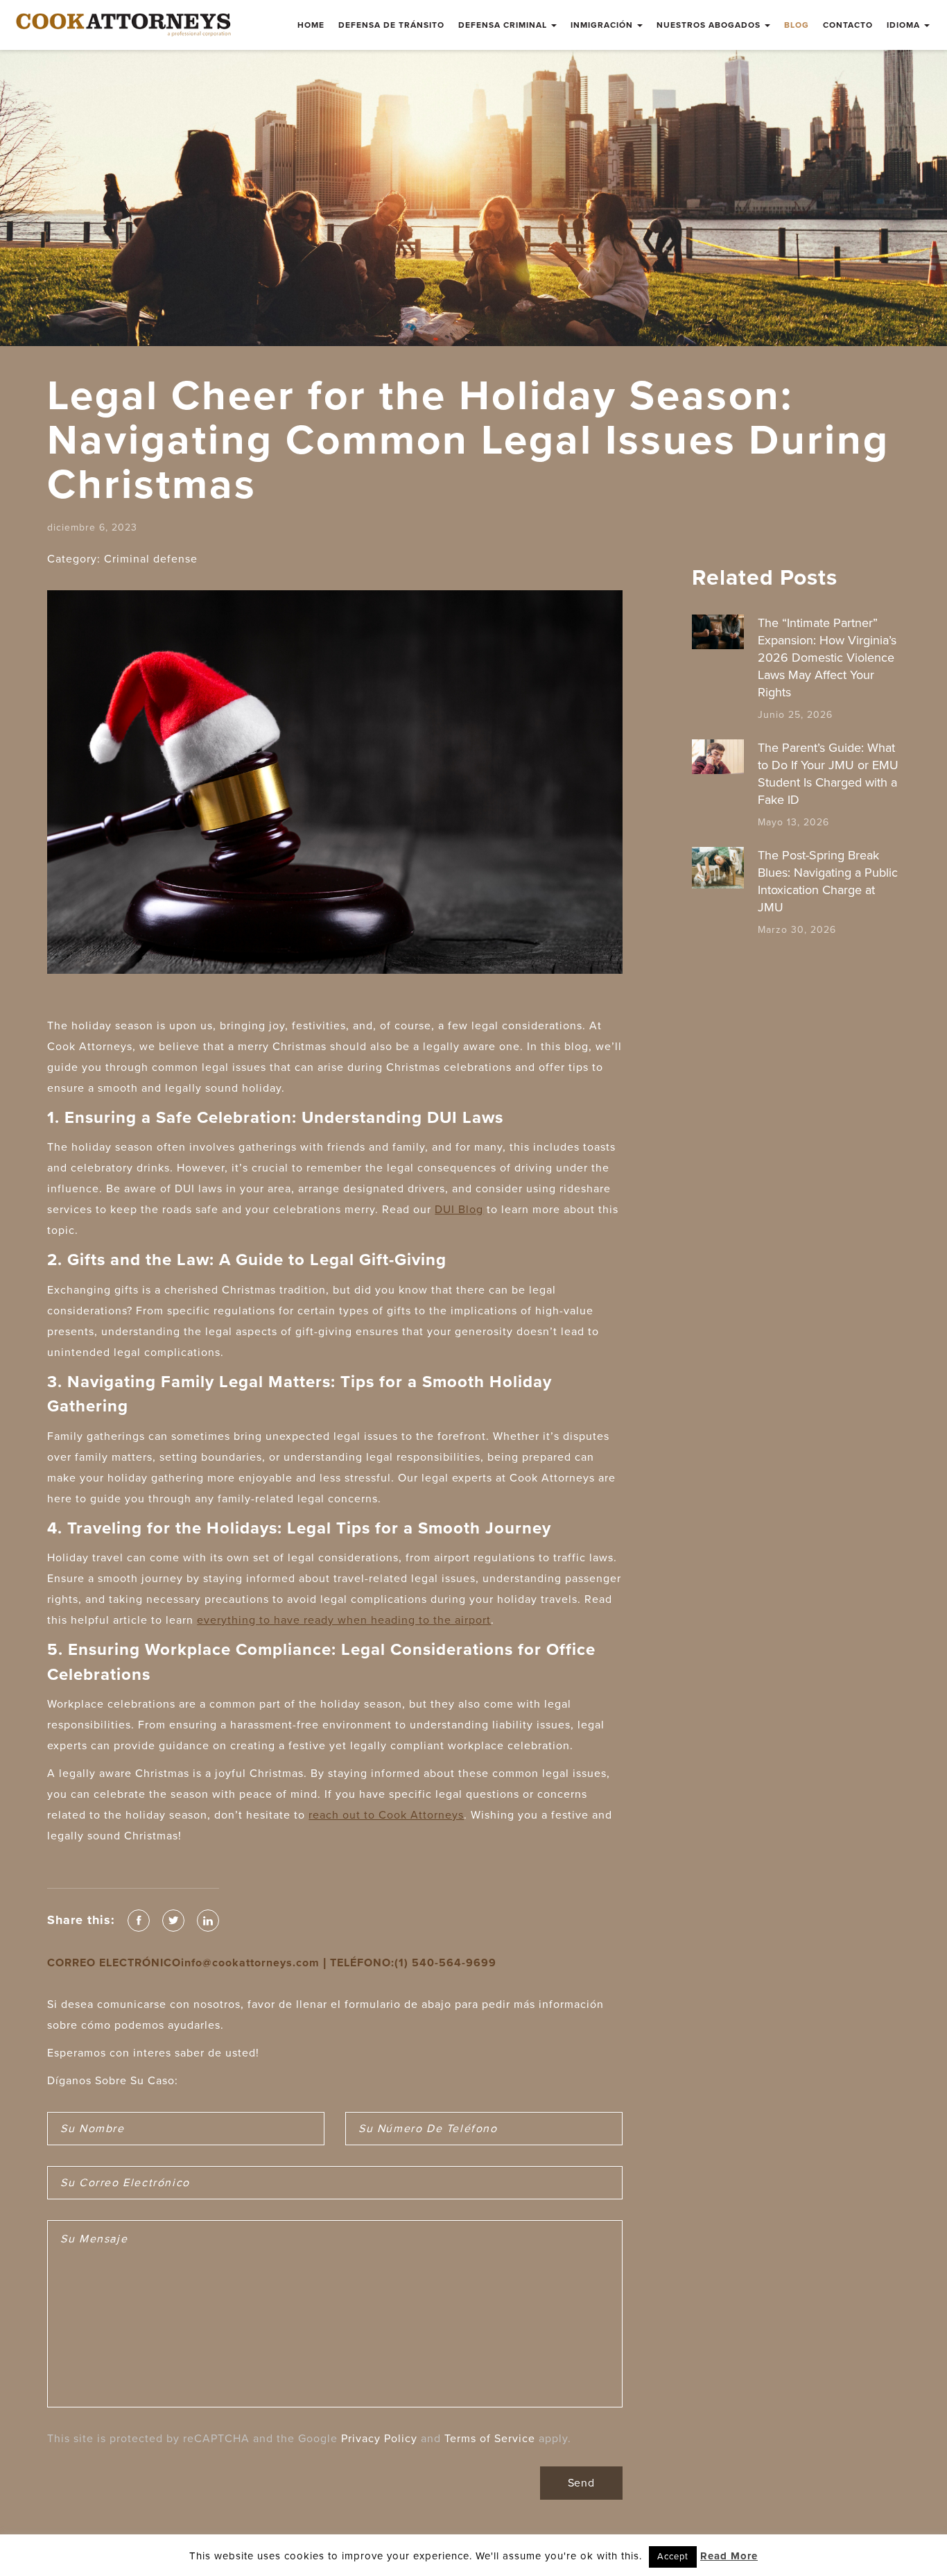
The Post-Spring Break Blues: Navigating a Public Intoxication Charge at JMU (828, 881)
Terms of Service (490, 2439)
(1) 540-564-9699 (445, 1963)
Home (311, 25)
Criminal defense (151, 559)
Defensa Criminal (504, 25)
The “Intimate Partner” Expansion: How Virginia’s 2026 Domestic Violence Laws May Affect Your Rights (827, 658)
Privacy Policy (379, 2439)
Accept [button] (673, 2557)
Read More (729, 2556)
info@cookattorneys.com (250, 1963)
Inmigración (603, 25)
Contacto (848, 25)
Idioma (905, 25)
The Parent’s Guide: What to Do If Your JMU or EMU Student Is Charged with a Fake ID (828, 774)
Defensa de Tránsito (391, 25)
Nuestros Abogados (710, 25)
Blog (797, 25)
